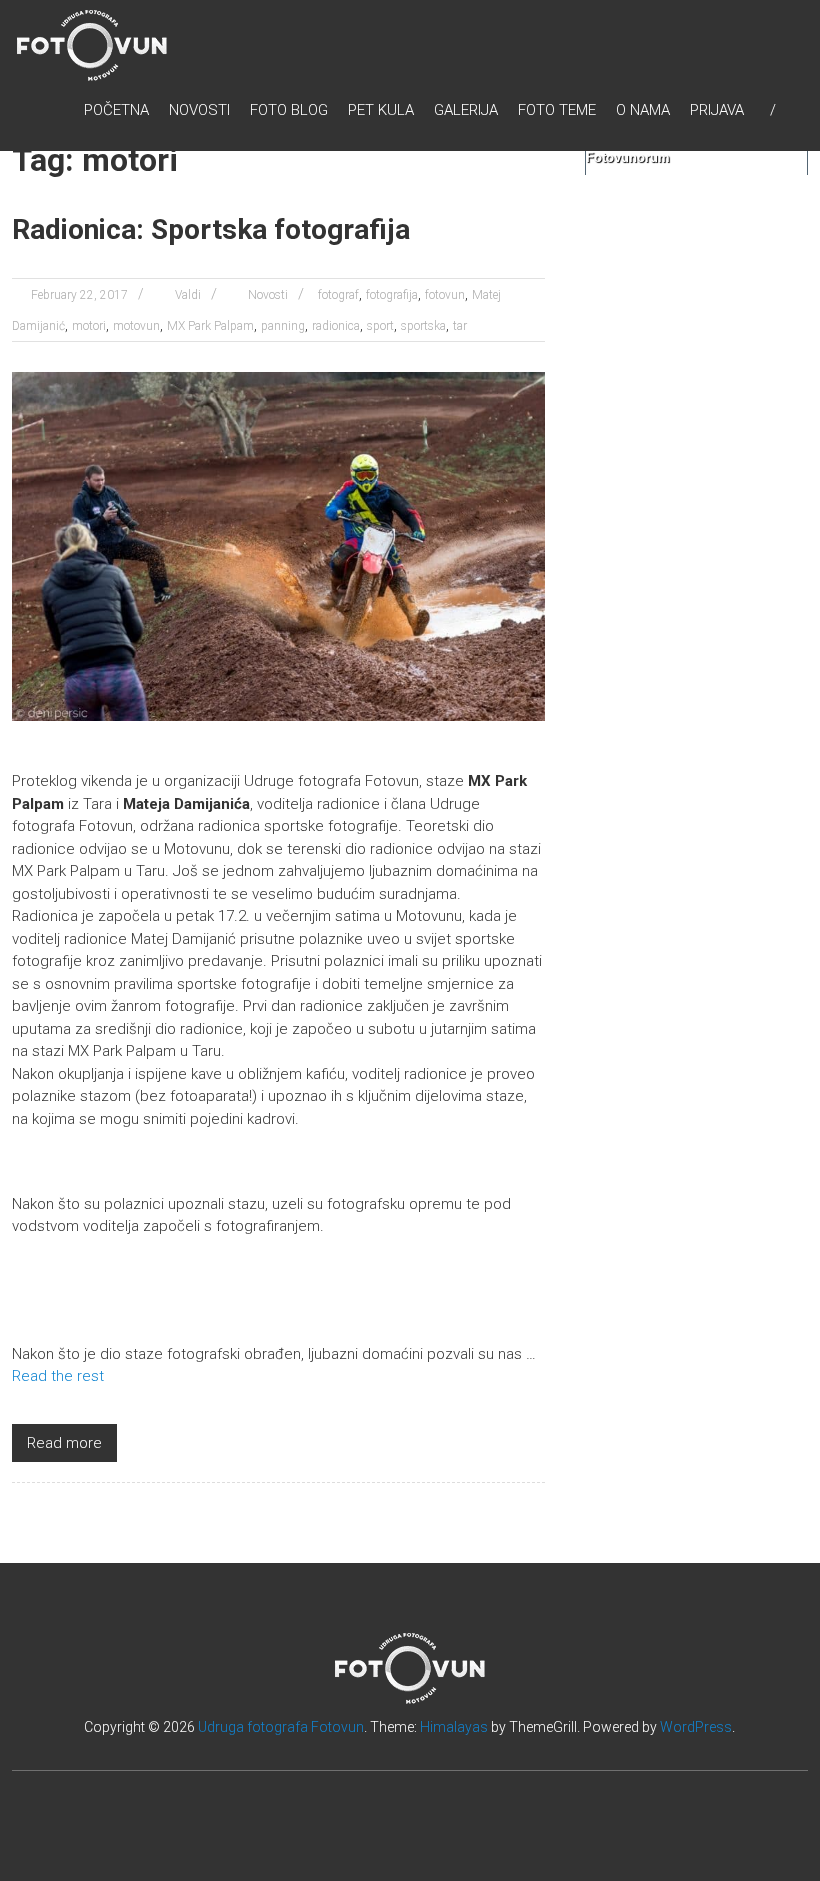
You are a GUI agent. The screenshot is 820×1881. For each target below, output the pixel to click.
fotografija (392, 295)
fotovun (445, 295)
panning (283, 326)
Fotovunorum (628, 157)
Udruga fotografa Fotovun (281, 1727)
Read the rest (58, 1376)
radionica (336, 326)
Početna (116, 110)
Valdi (188, 295)
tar (460, 326)
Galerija (466, 110)
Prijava (717, 110)
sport (380, 326)
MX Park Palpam (210, 326)
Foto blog (289, 110)
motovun (136, 326)
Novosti (199, 110)
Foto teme (557, 110)
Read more (64, 1443)
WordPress (696, 1727)
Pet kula (381, 110)
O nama (643, 110)
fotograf (338, 295)
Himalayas (454, 1727)
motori (89, 326)
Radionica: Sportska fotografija (211, 229)
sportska (423, 326)
